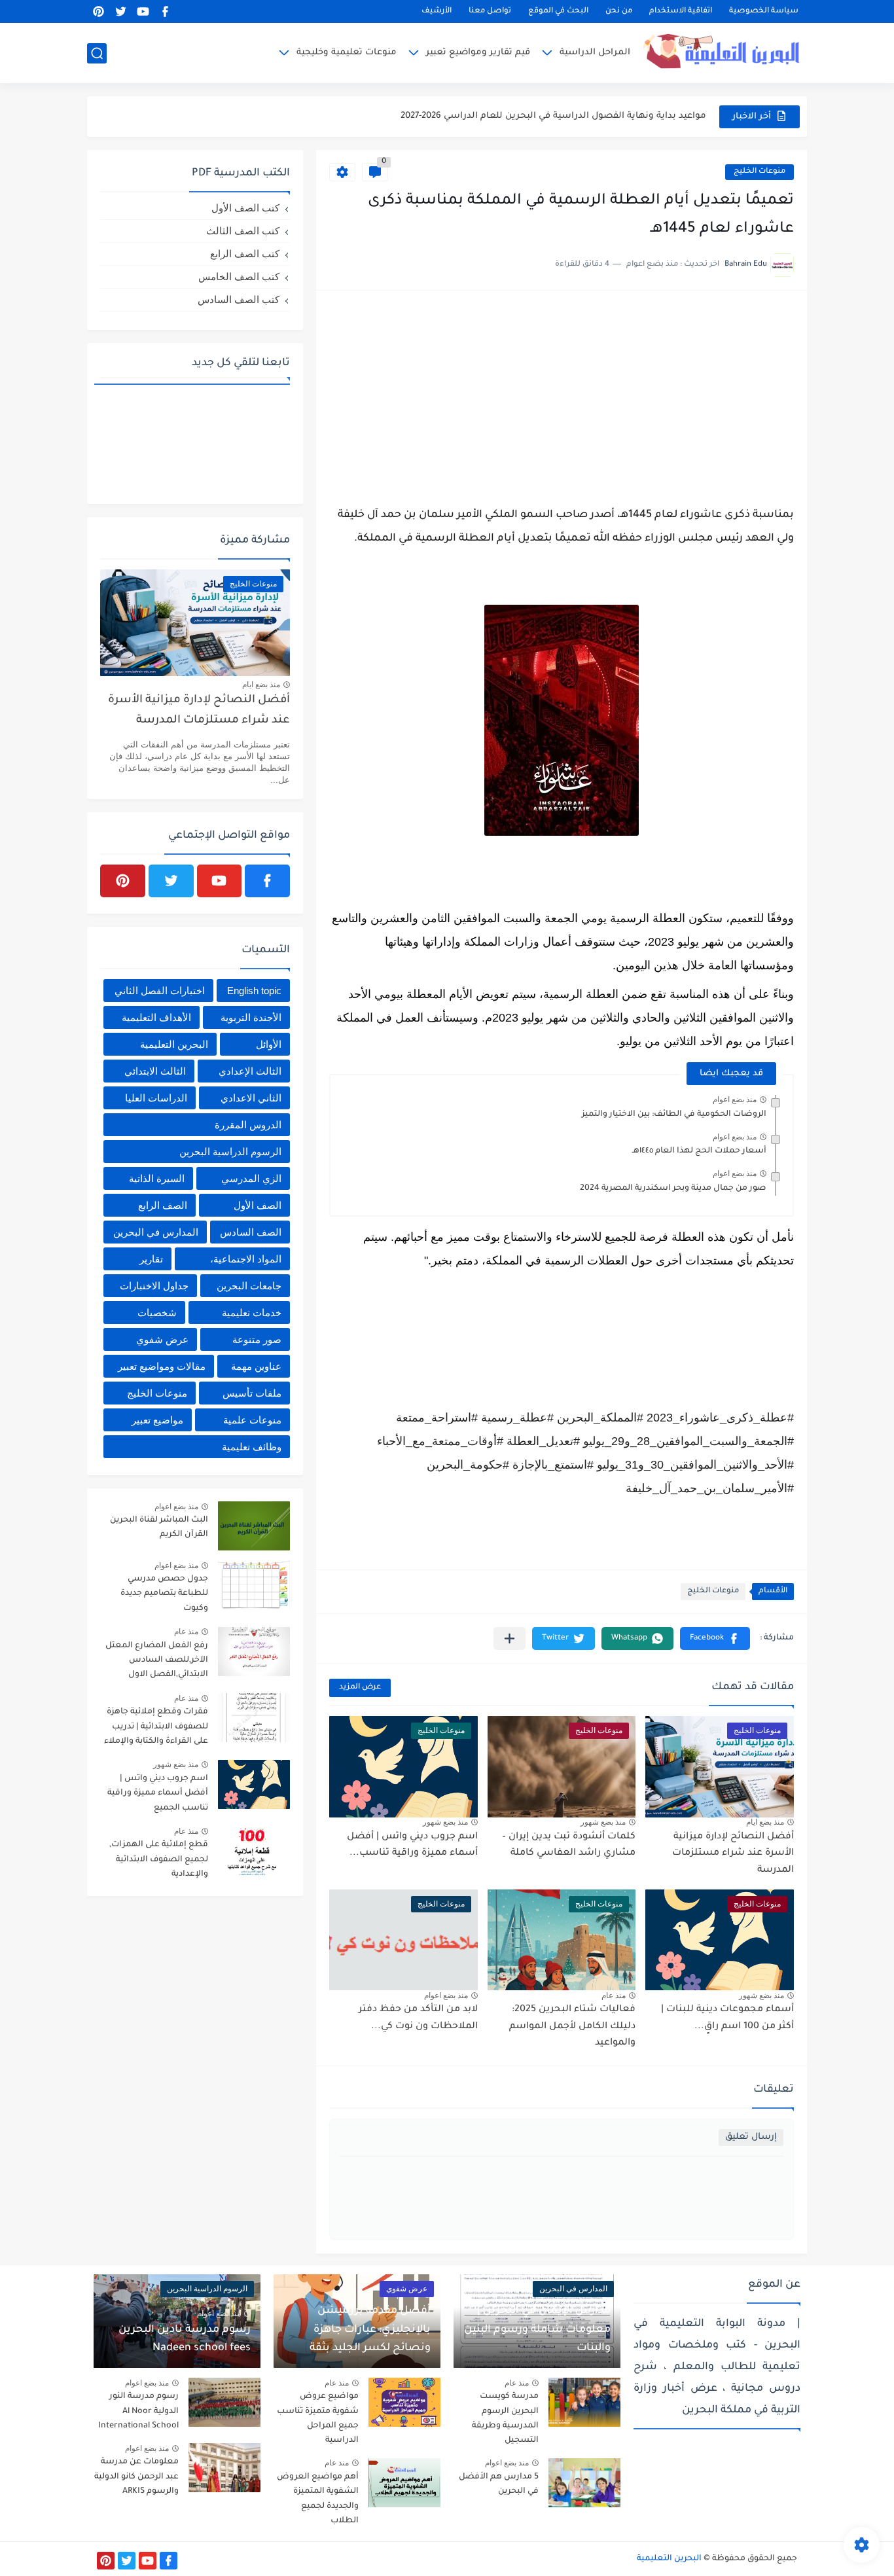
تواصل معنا (490, 11)
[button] (715, 1638)
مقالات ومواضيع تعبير (162, 1366)
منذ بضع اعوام (735, 1100)
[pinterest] (98, 11)
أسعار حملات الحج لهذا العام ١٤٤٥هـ (699, 1151)
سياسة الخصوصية (764, 11)
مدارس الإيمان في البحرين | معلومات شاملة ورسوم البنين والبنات (537, 2330)
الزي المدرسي (251, 1178)
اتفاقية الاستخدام (681, 11)
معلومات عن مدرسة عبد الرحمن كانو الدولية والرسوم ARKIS (136, 2477)
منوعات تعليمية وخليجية (347, 53)
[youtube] (143, 11)
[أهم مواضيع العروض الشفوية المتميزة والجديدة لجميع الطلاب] (404, 2483)
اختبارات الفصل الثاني (160, 991)
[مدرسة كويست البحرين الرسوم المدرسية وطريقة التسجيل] (584, 2402)
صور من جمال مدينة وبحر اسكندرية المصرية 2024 (673, 1189)
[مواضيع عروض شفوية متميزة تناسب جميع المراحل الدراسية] (404, 2402)
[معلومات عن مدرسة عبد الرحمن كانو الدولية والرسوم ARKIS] (224, 2468)
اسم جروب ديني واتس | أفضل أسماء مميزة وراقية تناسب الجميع (158, 1794)
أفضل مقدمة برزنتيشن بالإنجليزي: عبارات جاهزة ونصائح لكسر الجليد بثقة (370, 2330)
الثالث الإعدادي (250, 1071)
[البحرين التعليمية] (725, 53)
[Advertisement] (562, 395)
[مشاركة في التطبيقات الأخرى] (510, 1638)
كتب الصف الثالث (243, 231)
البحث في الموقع (558, 11)
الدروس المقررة (248, 1125)
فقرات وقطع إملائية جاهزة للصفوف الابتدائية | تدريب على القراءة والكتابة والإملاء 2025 (156, 1729)
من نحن (619, 11)
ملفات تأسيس (252, 1393)
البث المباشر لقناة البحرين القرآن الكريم (159, 1528)
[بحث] (97, 53)
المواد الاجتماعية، (246, 1259)
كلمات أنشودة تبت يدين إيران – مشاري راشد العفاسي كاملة (569, 1846)
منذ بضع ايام (765, 1822)
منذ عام (614, 1995)
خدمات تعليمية (252, 1313)
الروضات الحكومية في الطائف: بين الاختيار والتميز (674, 1115)
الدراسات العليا (156, 1098)
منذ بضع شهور (603, 1822)
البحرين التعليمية (174, 1044)
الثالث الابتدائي (155, 1071)
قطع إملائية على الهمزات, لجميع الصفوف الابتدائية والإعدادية (159, 1860)
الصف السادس (251, 1232)
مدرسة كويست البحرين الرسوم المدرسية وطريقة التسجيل (505, 2419)
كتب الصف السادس (239, 299)
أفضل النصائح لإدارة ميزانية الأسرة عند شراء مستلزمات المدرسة (733, 1854)
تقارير (151, 1259)
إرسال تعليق (751, 2137)
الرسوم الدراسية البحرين (230, 1152)
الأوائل (269, 1044)
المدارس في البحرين (156, 1232)
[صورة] (254, 1526)
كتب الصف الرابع (245, 254)
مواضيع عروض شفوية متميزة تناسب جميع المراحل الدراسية (318, 2419)
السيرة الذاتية (157, 1178)
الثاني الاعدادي (251, 1098)
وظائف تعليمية (252, 1447)
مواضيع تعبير (157, 1420)
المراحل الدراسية (595, 53)
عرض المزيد (360, 1688)
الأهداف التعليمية (156, 1017)
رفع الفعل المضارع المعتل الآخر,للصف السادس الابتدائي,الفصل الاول (157, 1661)
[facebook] (165, 11)
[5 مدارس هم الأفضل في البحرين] (584, 2483)
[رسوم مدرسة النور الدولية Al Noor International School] (224, 2402)
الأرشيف (437, 11)
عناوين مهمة (256, 1366)
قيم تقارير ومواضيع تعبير (478, 53)
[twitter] (120, 11)
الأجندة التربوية (251, 1017)
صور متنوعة (257, 1339)
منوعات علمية (252, 1420)
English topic (254, 991)
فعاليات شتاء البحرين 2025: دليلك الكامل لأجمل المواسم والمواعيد (572, 2027)
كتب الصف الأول (245, 208)
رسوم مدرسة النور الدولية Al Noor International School (138, 2411)
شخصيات (157, 1313)
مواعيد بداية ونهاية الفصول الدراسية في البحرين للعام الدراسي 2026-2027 (553, 116)
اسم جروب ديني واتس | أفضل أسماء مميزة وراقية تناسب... (412, 1846)
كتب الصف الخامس (239, 277)
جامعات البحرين (249, 1286)
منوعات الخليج (760, 172)
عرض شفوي (162, 1339)
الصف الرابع (163, 1205)
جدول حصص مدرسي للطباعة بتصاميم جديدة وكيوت (164, 1594)
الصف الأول (258, 1205)
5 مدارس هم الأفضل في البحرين (499, 2484)
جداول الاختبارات (154, 1286)
